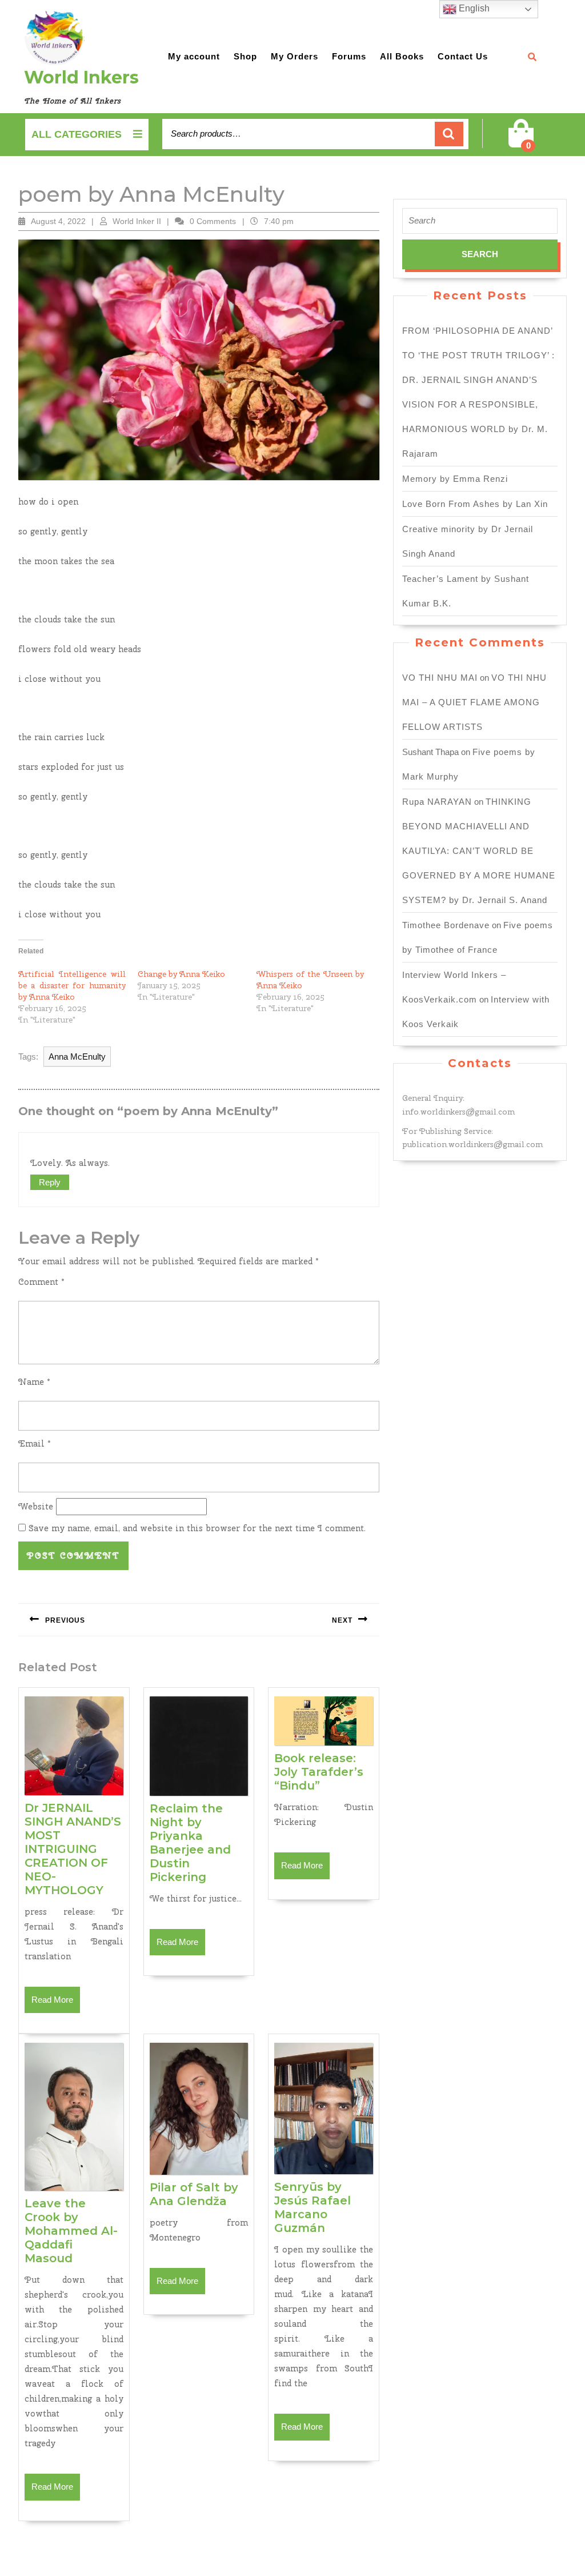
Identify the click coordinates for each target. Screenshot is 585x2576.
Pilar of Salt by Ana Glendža (194, 2194)
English (473, 8)
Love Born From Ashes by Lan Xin (475, 504)
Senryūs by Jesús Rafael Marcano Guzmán (312, 2207)
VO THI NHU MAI (440, 678)
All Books (402, 56)
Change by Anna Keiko (181, 974)
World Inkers (81, 77)
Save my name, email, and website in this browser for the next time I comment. (197, 1528)
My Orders (294, 56)
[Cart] (521, 141)
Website (36, 1507)
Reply (50, 1182)
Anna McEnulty (77, 1057)
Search (449, 134)
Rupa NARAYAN (437, 802)
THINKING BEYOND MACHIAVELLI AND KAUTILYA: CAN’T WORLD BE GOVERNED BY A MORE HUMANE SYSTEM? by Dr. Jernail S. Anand (479, 851)
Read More (56, 2004)
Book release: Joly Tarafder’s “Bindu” (319, 1772)
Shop (245, 56)
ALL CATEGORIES (77, 134)
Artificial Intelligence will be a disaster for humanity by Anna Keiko (72, 985)
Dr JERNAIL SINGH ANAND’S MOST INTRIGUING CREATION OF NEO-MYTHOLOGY (73, 1849)
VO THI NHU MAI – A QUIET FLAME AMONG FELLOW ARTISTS (474, 702)
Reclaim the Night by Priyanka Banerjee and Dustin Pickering (190, 1843)
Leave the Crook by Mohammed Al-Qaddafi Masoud (71, 2231)
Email (35, 1444)
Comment (41, 1282)
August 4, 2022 (58, 221)
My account (194, 56)
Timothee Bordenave (446, 925)
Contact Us (463, 56)
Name (34, 1382)
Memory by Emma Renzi (455, 479)
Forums (349, 56)
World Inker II (137, 221)
